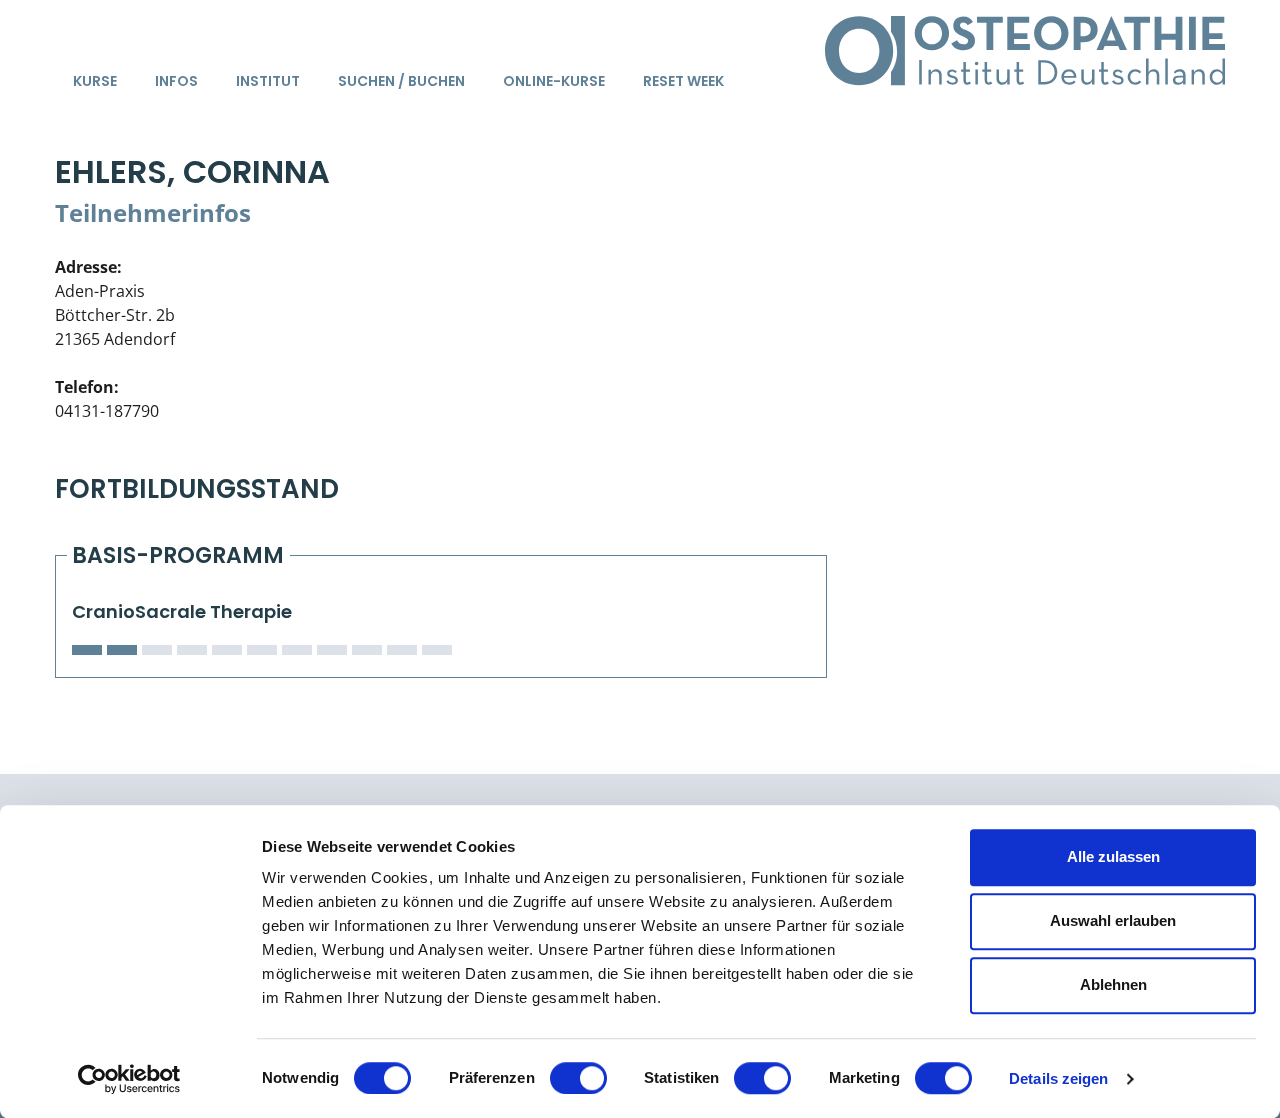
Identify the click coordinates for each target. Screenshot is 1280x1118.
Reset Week (683, 81)
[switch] (578, 1078)
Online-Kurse (554, 81)
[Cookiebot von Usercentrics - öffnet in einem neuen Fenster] (129, 1079)
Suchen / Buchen (401, 81)
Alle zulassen (1113, 856)
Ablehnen (1113, 984)
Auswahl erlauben (1113, 920)
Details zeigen (1058, 1078)
